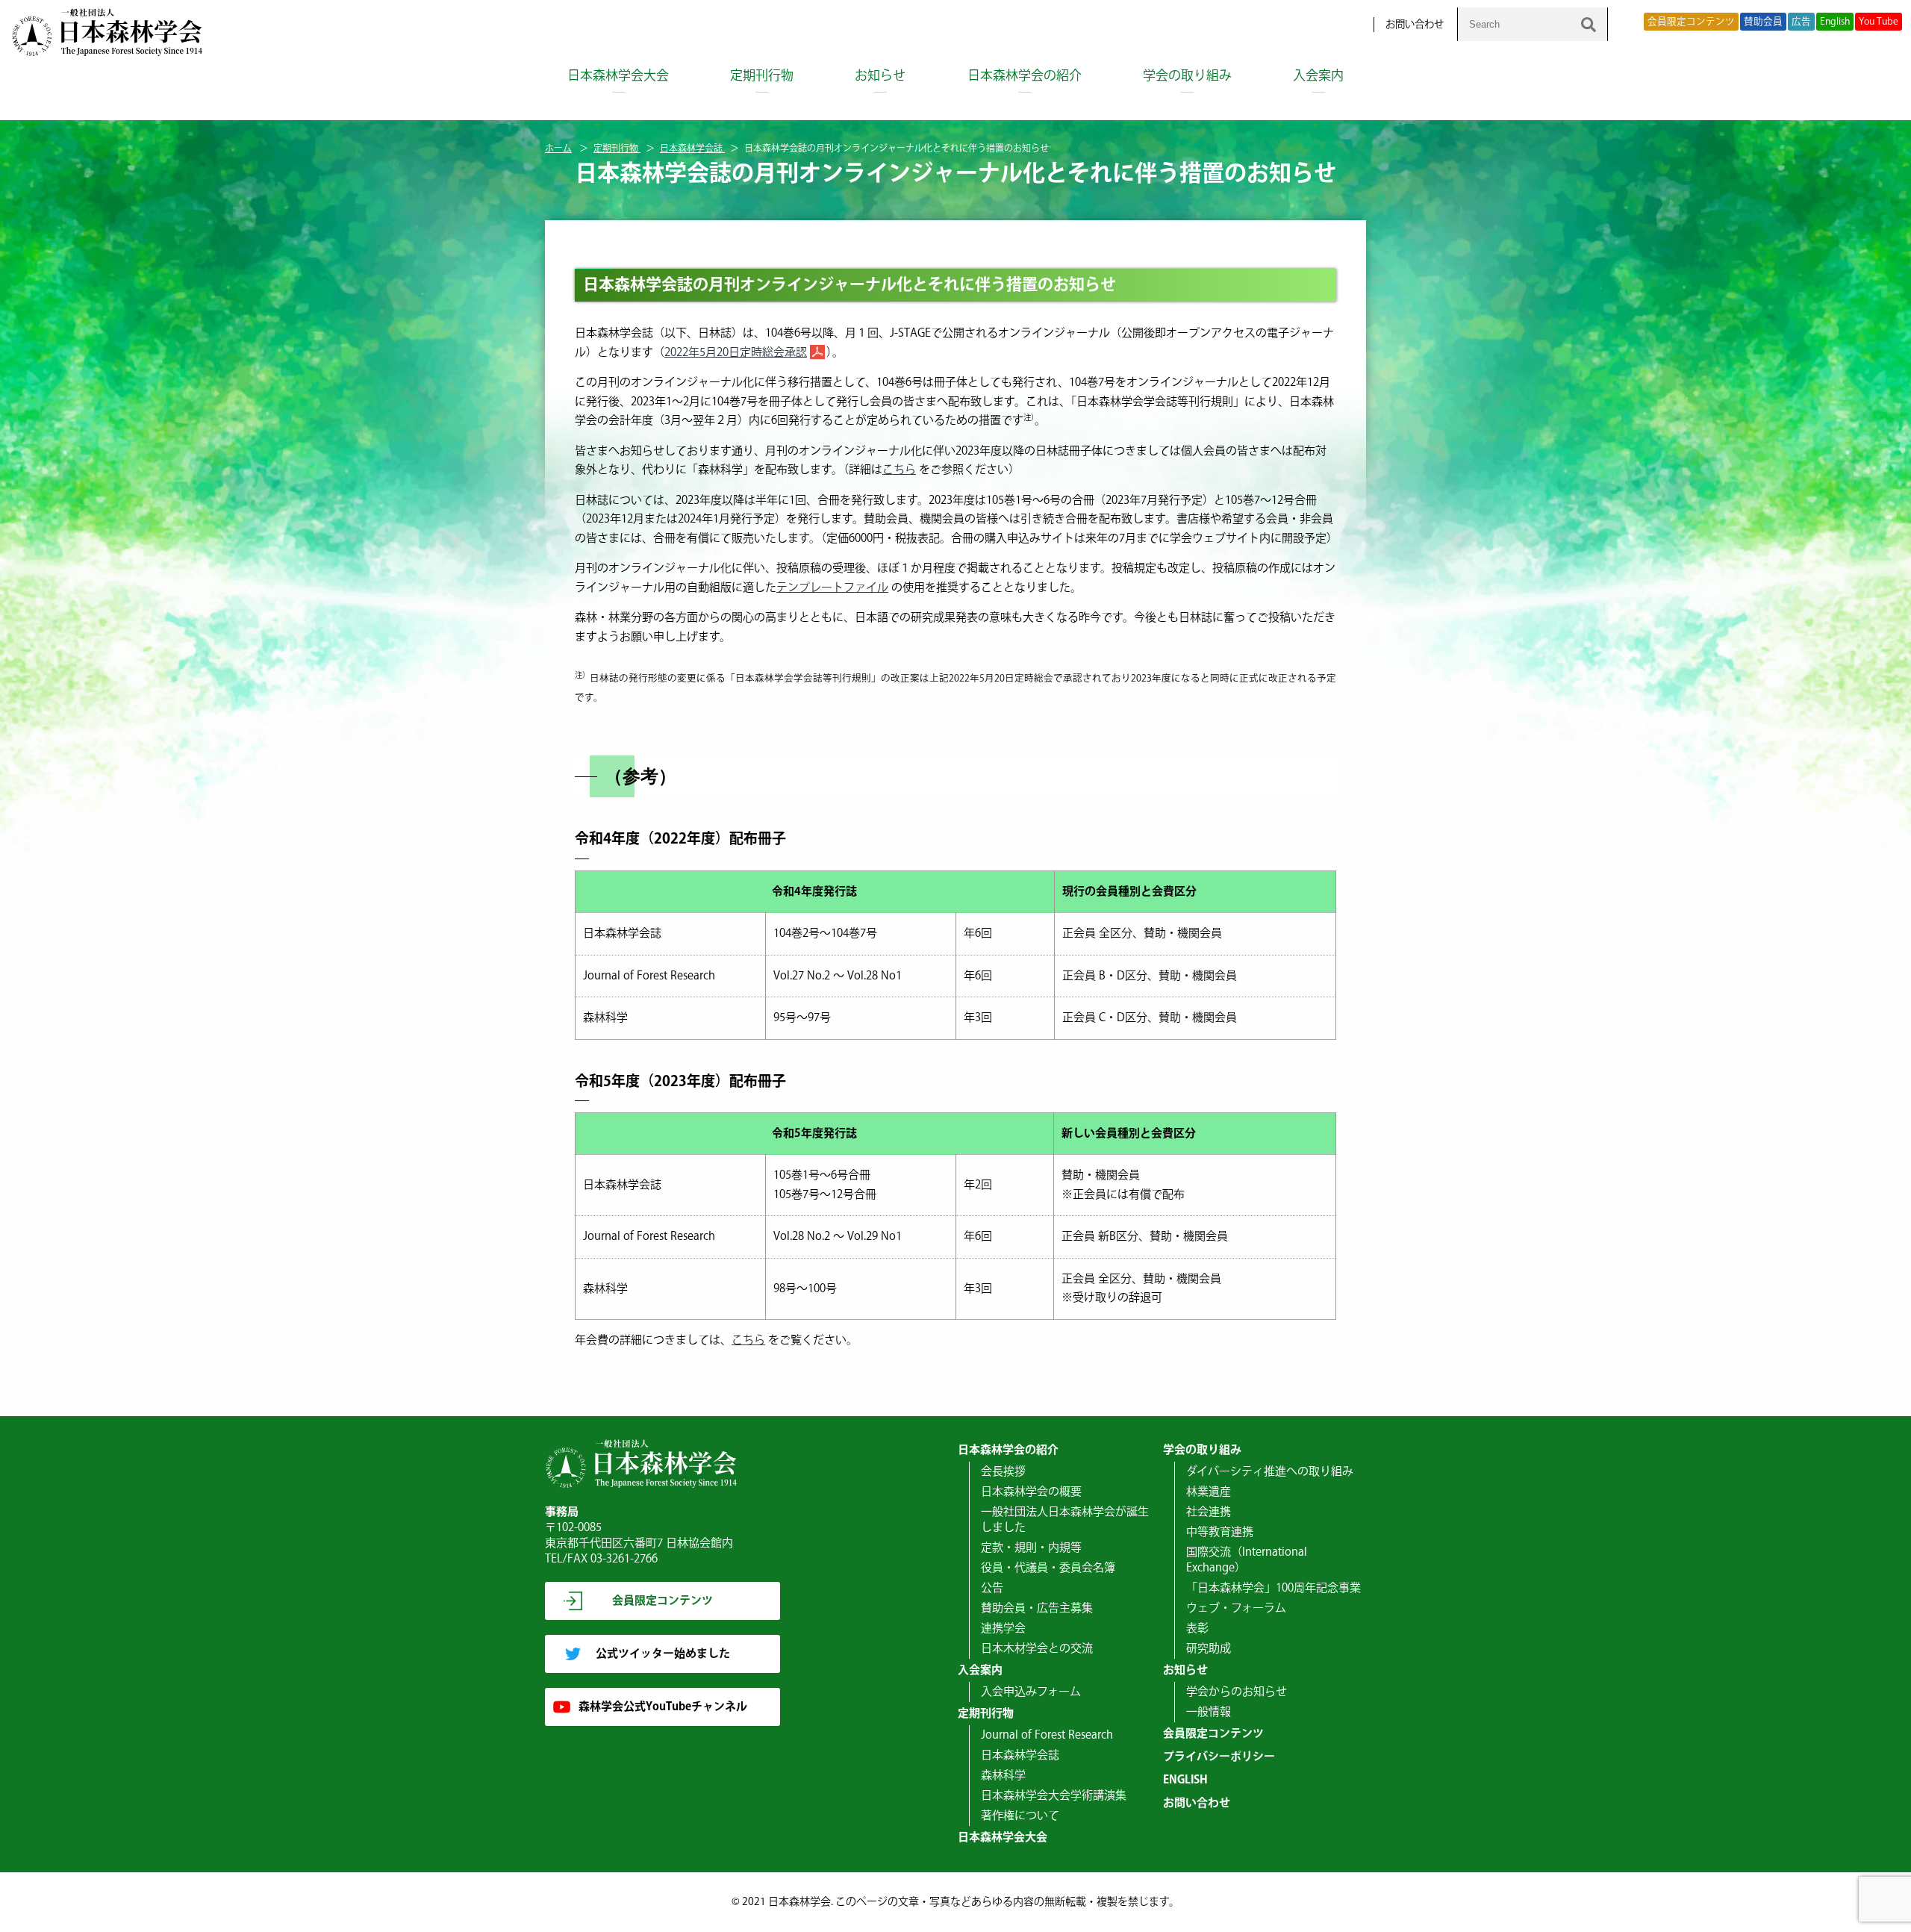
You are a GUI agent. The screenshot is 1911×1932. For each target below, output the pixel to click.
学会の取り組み (1187, 76)
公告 (992, 1588)
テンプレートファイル (832, 588)
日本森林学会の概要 (1031, 1492)
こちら (899, 470)
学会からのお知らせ (1237, 1692)
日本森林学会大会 (618, 76)
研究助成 (1209, 1649)
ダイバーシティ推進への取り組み (1270, 1472)
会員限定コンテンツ (1691, 22)
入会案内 (1318, 76)
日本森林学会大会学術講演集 (1054, 1796)
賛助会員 (1763, 22)
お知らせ (880, 76)
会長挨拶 (1003, 1472)
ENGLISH (1185, 1780)
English (1835, 22)
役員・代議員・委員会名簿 (1048, 1568)
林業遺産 (1209, 1492)
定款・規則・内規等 (1031, 1548)
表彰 (1197, 1629)
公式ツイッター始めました (663, 1654)
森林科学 (1003, 1776)
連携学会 (1003, 1629)
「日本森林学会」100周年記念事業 (1274, 1588)
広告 (1801, 22)
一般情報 (1209, 1712)
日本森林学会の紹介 (1025, 76)
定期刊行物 (762, 76)
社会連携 (1209, 1512)
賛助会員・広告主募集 (1037, 1608)
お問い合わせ (1415, 25)
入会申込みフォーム (1031, 1692)
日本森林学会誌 (692, 149)
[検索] (1589, 24)
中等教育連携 (1220, 1532)
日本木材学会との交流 (1037, 1649)
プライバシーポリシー (1219, 1757)
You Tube (1879, 22)
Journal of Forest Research (1047, 1735)
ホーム (558, 149)
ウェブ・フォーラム (1236, 1608)
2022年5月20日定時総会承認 (736, 353)
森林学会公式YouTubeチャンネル (663, 1707)
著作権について (1020, 1816)
